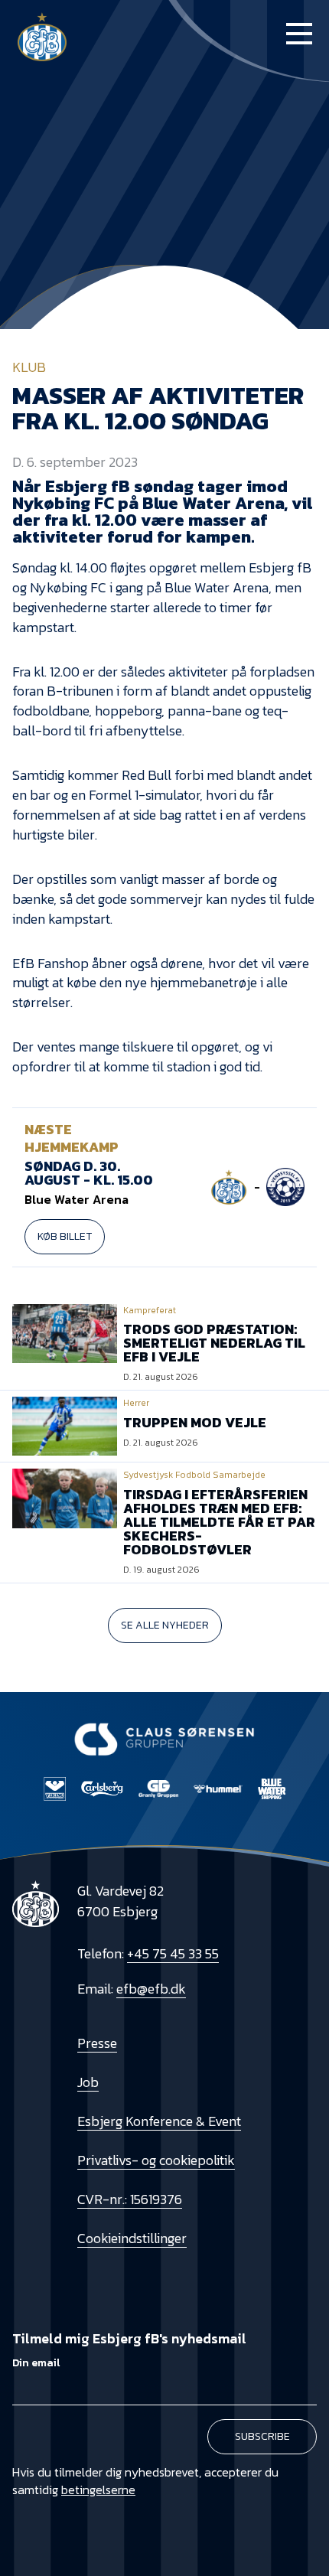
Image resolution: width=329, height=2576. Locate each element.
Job (88, 2082)
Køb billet (65, 1236)
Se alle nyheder (165, 1625)
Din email (36, 2363)
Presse (97, 2043)
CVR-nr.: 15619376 (130, 2199)
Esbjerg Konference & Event (159, 2121)
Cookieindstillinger (132, 2238)
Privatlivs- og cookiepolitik (156, 2160)
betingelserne (98, 2490)
